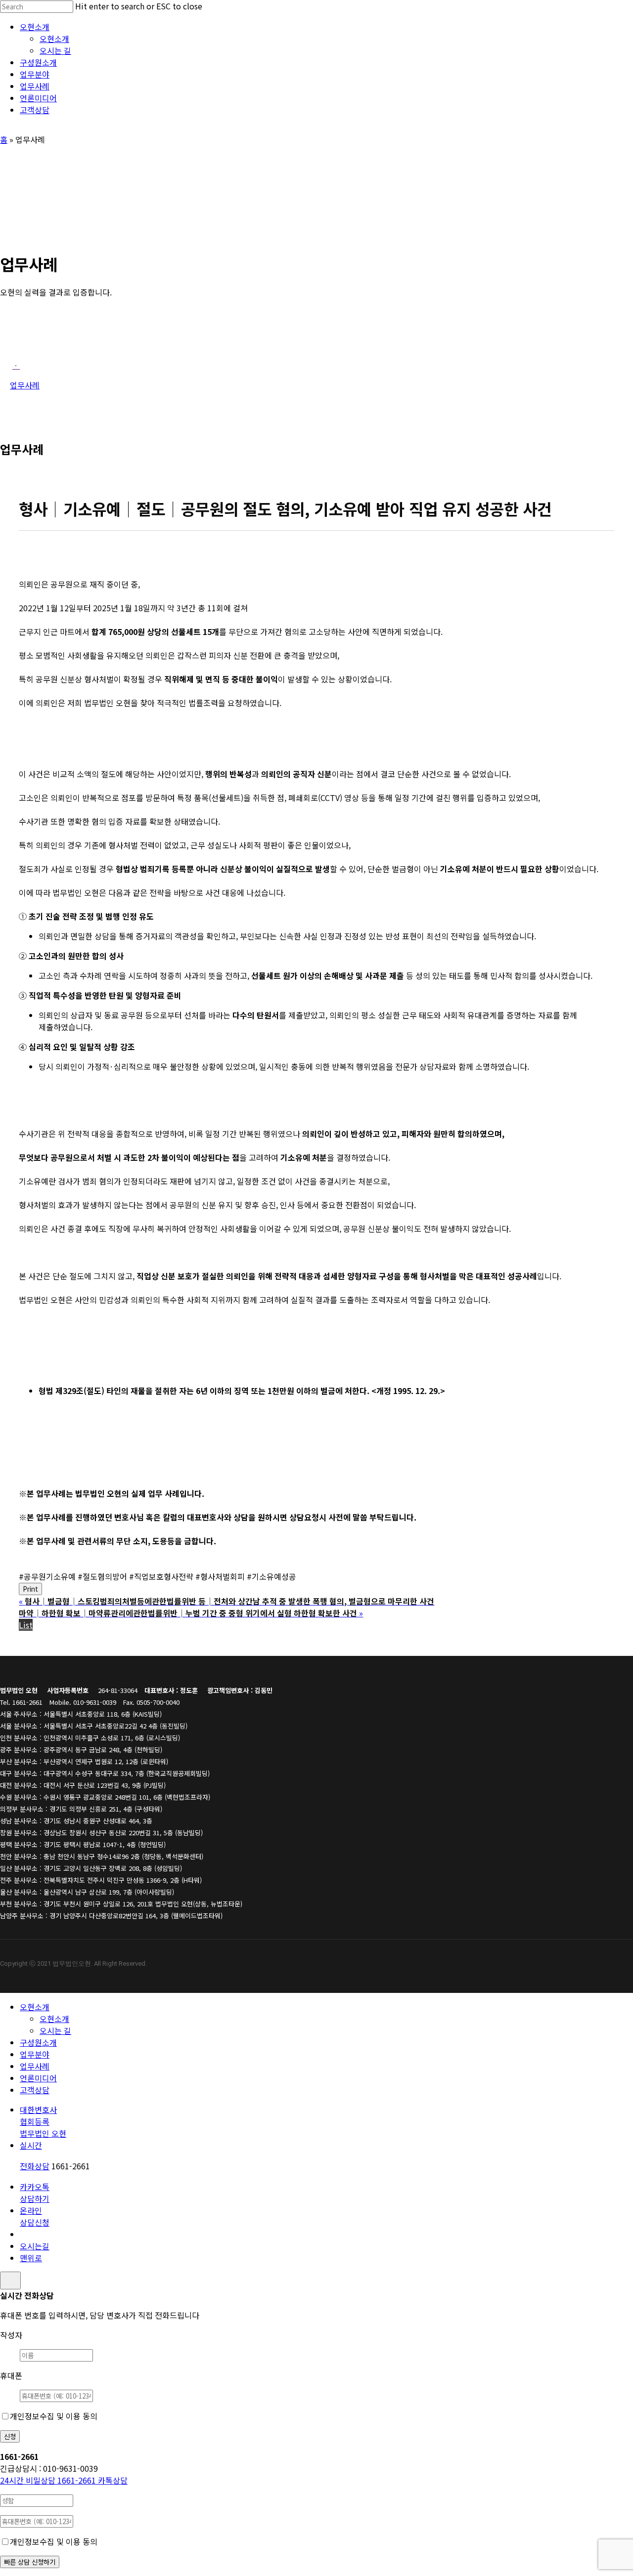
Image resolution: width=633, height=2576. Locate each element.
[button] (16, 365)
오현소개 (35, 2007)
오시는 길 (55, 2030)
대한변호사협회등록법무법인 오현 (43, 2121)
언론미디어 (38, 2078)
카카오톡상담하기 (35, 2193)
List (26, 1625)
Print (30, 1589)
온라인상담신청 (35, 2216)
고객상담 (35, 2090)
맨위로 (31, 2258)
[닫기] (10, 2280)
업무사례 (35, 2066)
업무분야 (35, 2054)
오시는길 (35, 2246)
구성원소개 (38, 2042)
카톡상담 (113, 2480)
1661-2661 (49, 2480)
